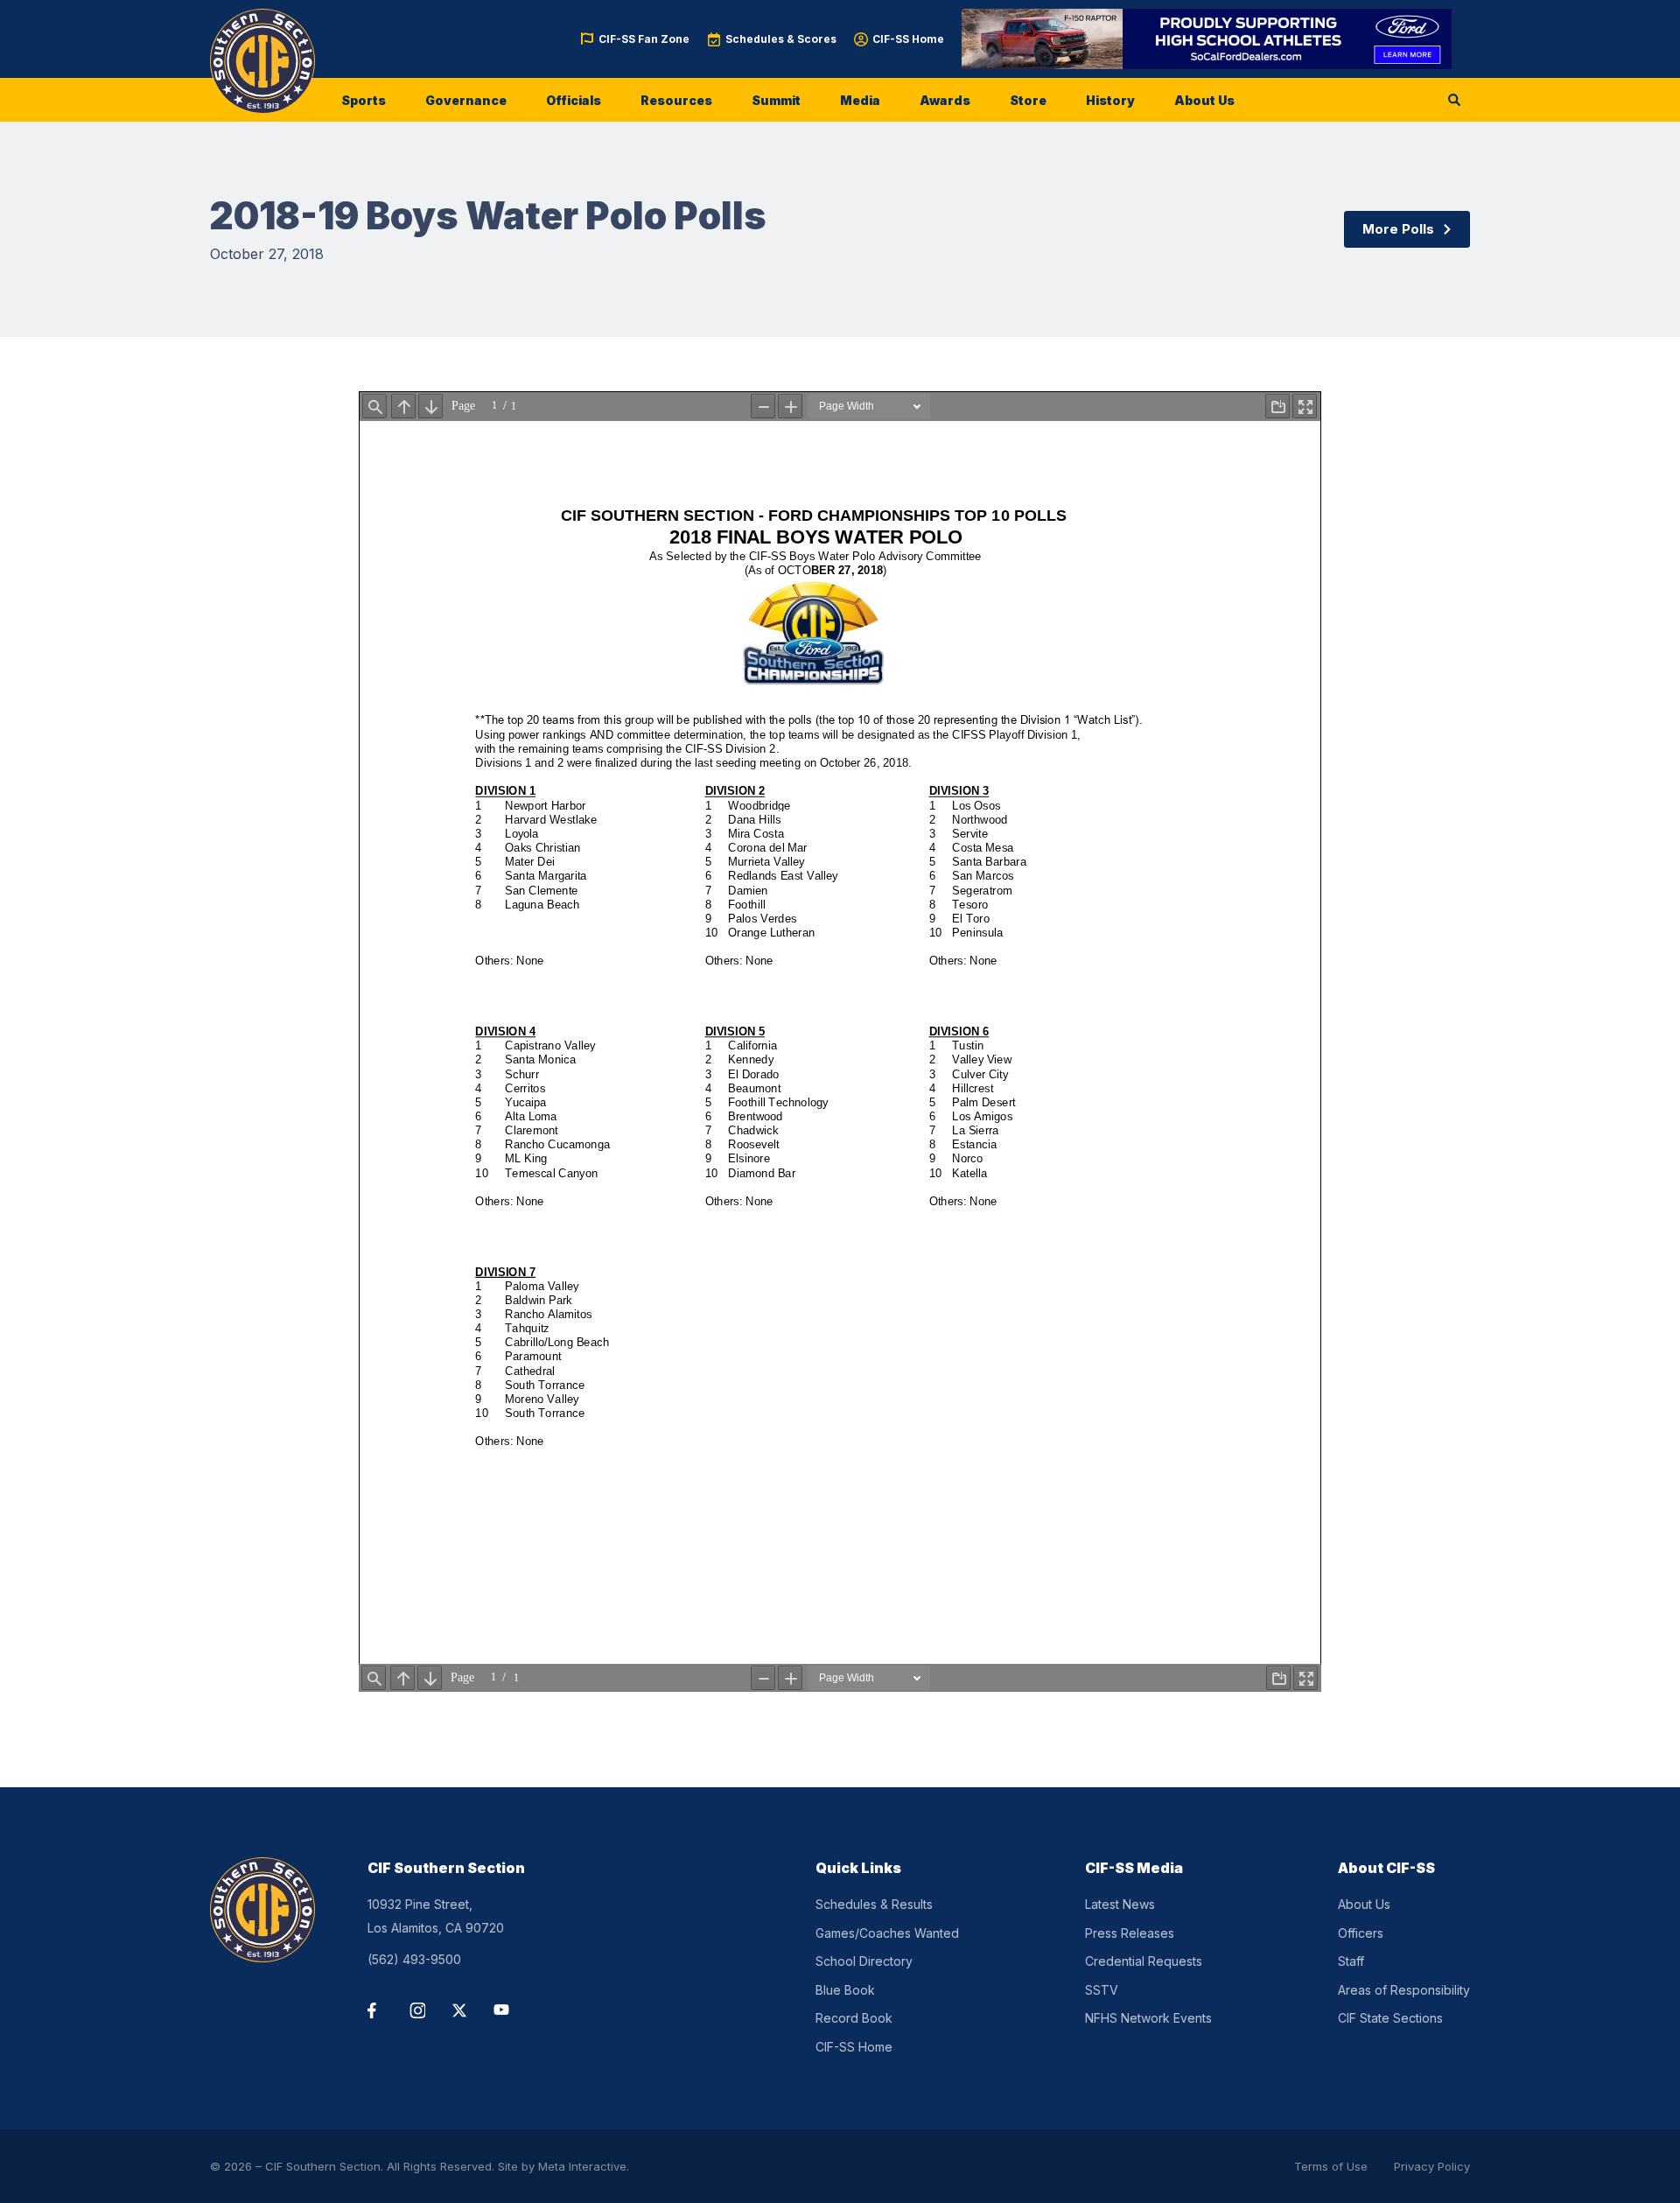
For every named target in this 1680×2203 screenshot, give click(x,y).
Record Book (854, 2018)
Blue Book (845, 1990)
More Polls (1398, 229)
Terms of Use (1331, 2166)
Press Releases (1130, 1933)
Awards (945, 100)
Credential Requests (1144, 1961)
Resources (676, 100)
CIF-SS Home (908, 39)
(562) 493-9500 (414, 1959)
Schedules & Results (874, 1904)
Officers (1361, 1933)
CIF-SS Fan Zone (644, 39)
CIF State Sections (1390, 2018)
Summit (776, 100)
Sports (364, 100)
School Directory (864, 1961)
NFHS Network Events (1148, 2018)
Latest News (1120, 1904)
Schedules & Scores (781, 39)
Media (860, 100)
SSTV (1102, 1990)
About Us (1204, 100)
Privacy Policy (1432, 2166)
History (1110, 100)
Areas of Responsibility (1404, 1990)
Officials (574, 100)
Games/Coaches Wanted (887, 1933)
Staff (1351, 1961)
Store (1028, 100)
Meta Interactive (582, 2166)
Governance (466, 100)
